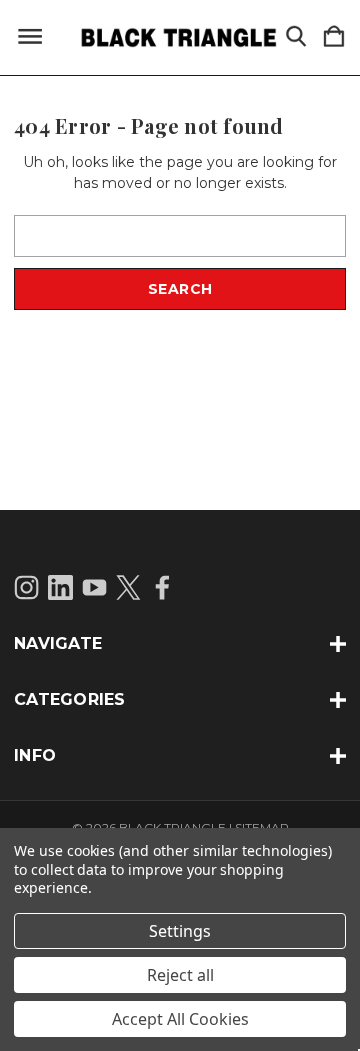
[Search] (296, 37)
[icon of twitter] (128, 587)
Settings (180, 931)
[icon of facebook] (162, 587)
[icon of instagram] (26, 587)
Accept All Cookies (180, 1019)
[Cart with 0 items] (334, 37)
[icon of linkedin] (60, 587)
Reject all (180, 975)
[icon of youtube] (94, 587)
